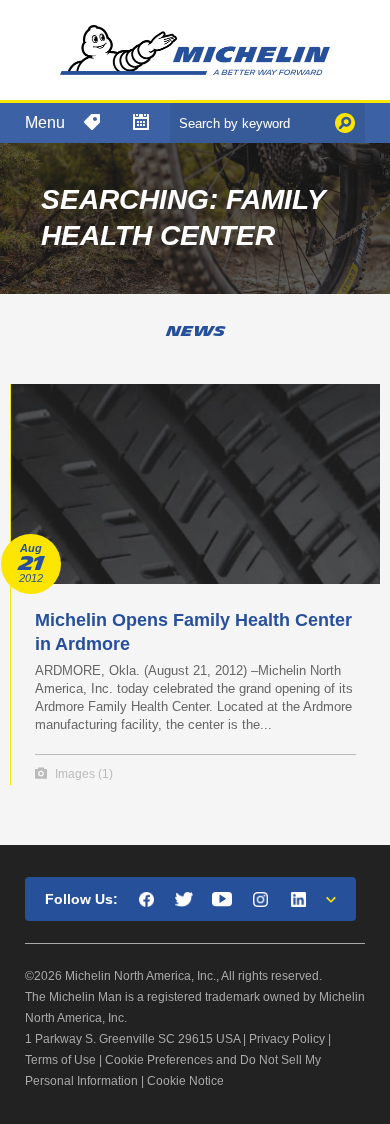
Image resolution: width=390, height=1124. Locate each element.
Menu (45, 122)
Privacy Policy (287, 1039)
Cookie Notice (185, 1081)
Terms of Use (60, 1060)
